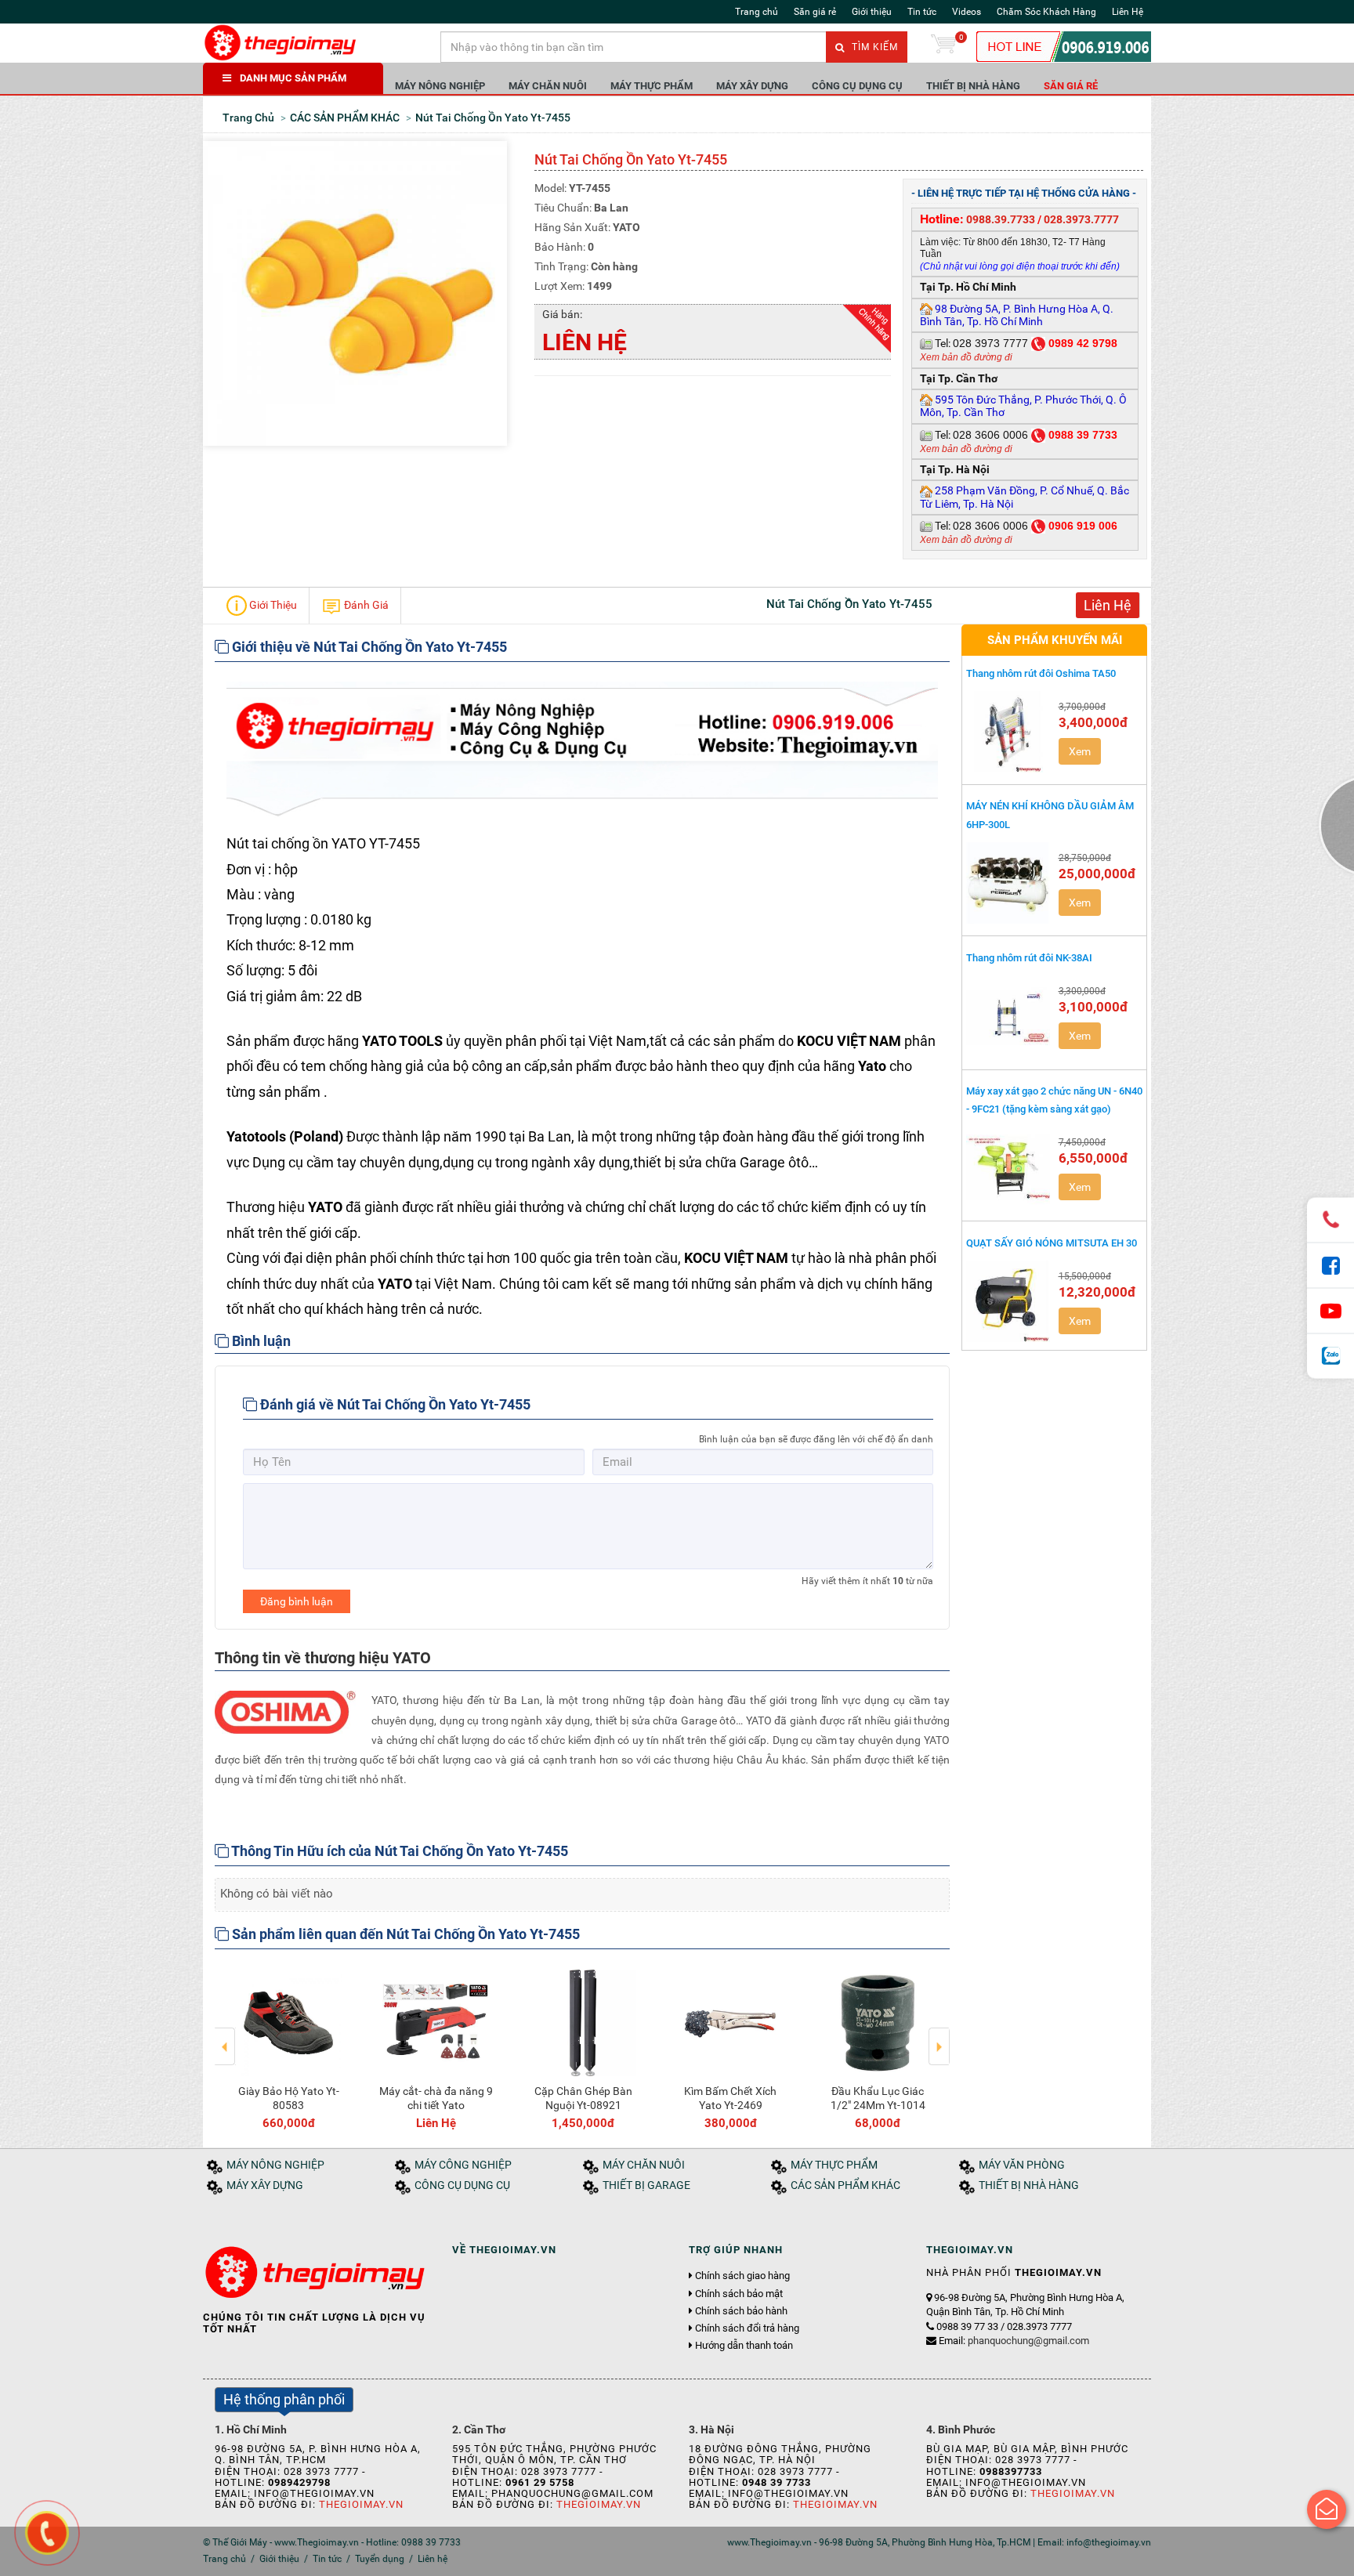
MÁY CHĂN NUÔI (548, 86)
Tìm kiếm (873, 47)
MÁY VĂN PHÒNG (1022, 2165)
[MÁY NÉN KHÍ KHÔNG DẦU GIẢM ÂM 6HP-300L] (1008, 883)
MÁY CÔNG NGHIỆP (463, 2165)
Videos (967, 12)
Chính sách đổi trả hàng (747, 2328)
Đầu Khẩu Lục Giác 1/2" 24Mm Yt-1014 (878, 2098)
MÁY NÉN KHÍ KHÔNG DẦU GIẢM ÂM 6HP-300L (1050, 815)
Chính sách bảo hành (741, 2311)
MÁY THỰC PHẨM (652, 86)
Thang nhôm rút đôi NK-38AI (1029, 958)
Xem (1080, 751)
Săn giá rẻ (815, 12)
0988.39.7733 (1001, 219)
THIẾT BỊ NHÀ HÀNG (973, 86)
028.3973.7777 (1081, 219)
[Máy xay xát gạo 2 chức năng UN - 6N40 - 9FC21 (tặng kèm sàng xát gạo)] (1008, 1167)
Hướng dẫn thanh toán (744, 2346)
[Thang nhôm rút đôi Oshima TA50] (1008, 732)
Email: (1014, 2341)
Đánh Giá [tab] (365, 604)
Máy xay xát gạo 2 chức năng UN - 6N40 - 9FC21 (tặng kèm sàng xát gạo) (1054, 1100)
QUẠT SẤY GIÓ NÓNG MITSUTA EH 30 (1052, 1243)
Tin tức (922, 12)
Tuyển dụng (380, 2559)
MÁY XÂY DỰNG (752, 86)
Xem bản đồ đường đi (966, 357)
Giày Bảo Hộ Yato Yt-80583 (289, 2098)
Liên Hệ (1128, 12)
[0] (943, 47)
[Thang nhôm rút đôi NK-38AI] (1008, 1016)
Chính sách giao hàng (742, 2276)
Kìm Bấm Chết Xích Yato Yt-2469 (730, 2098)
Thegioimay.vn (361, 2504)
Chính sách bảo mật (739, 2294)
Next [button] (939, 2035)
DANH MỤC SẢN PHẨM (293, 78)
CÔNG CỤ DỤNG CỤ (857, 86)
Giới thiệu (872, 12)
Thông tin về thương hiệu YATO (323, 1658)
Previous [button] (225, 2035)
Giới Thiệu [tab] (272, 604)
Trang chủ (757, 12)
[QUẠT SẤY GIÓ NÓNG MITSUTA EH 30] (1008, 1301)
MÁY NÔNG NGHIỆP (440, 86)
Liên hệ (433, 2559)
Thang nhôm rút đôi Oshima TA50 (1041, 673)
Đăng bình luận (297, 1601)
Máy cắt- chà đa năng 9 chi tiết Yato (436, 2098)
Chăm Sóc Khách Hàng (1046, 12)
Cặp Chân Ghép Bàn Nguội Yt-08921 (583, 2098)
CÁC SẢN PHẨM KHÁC (845, 2185)
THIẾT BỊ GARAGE (646, 2185)
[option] (288, 2046)
